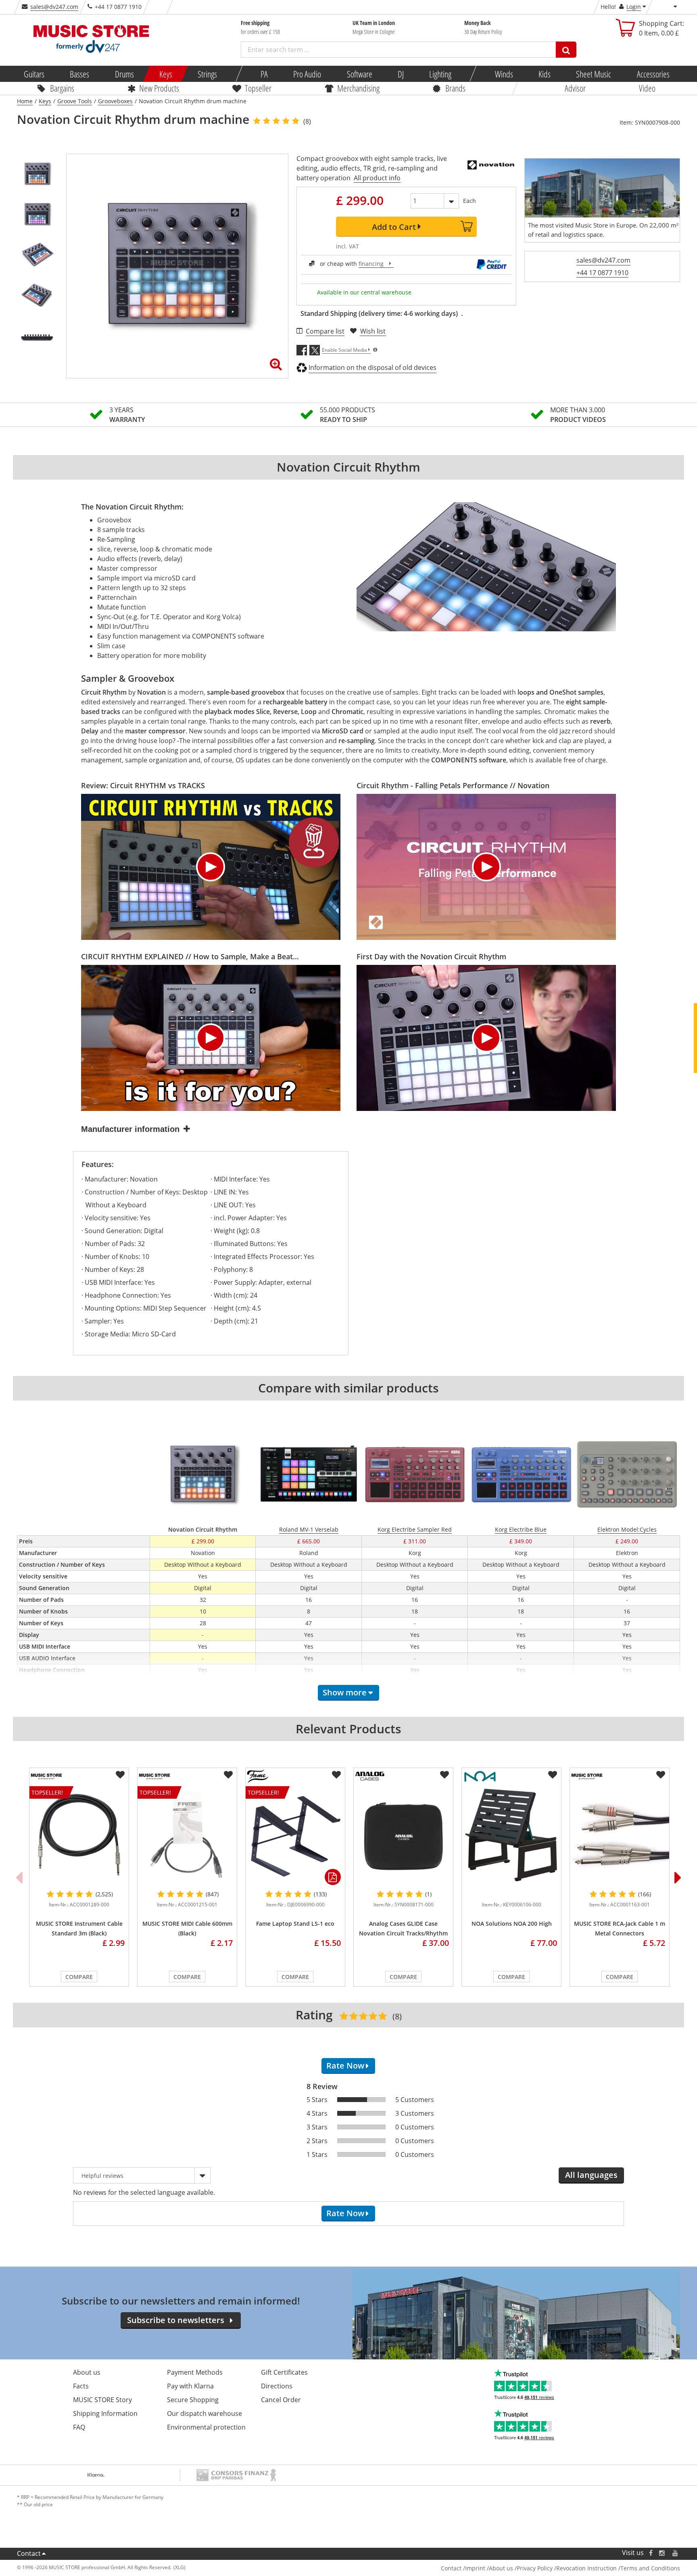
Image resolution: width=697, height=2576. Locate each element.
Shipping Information (105, 2413)
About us (87, 2372)
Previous (19, 1877)
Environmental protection (206, 2427)
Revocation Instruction (586, 2568)
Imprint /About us (489, 2568)
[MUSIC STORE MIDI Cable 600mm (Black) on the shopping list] (228, 1775)
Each (470, 201)
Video (647, 88)
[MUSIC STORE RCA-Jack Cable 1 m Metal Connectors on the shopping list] (661, 1775)
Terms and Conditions (650, 2568)
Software (359, 74)
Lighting (440, 74)
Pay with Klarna (190, 2386)
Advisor (575, 88)
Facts (81, 2386)
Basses (79, 74)
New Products (159, 88)
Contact (29, 2553)
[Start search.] (566, 50)
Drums (124, 74)
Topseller (258, 88)
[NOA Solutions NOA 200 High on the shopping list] (553, 1775)
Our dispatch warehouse (205, 2413)
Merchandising (358, 88)
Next (678, 1877)
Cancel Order (281, 2400)
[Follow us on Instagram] (662, 2553)
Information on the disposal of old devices (372, 367)
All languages (591, 2175)
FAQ (79, 2427)
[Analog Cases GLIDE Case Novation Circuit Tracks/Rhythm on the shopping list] (444, 1775)
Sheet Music (594, 74)
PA (264, 74)
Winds (504, 74)
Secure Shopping (193, 2400)
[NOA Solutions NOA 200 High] (511, 1836)
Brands (455, 88)
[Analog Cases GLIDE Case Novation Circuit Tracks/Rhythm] (403, 1836)
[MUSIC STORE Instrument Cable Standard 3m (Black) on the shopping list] (120, 1775)
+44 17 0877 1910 (602, 273)
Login (634, 7)
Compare (79, 1977)
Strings (207, 74)
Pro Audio (307, 74)
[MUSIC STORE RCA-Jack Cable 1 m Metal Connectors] (620, 1836)
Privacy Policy (535, 2568)
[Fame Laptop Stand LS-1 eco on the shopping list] (336, 1775)
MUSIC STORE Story (102, 2400)
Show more (345, 1692)
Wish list (373, 331)
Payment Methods (195, 2372)
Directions (277, 2386)
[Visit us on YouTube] (676, 2553)
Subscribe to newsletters (176, 2320)
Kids (545, 74)
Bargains (62, 88)
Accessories (653, 74)
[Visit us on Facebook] (651, 2553)
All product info (377, 178)
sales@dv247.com (54, 7)
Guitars (34, 74)
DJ (400, 74)
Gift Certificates (284, 2372)
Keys (166, 74)
